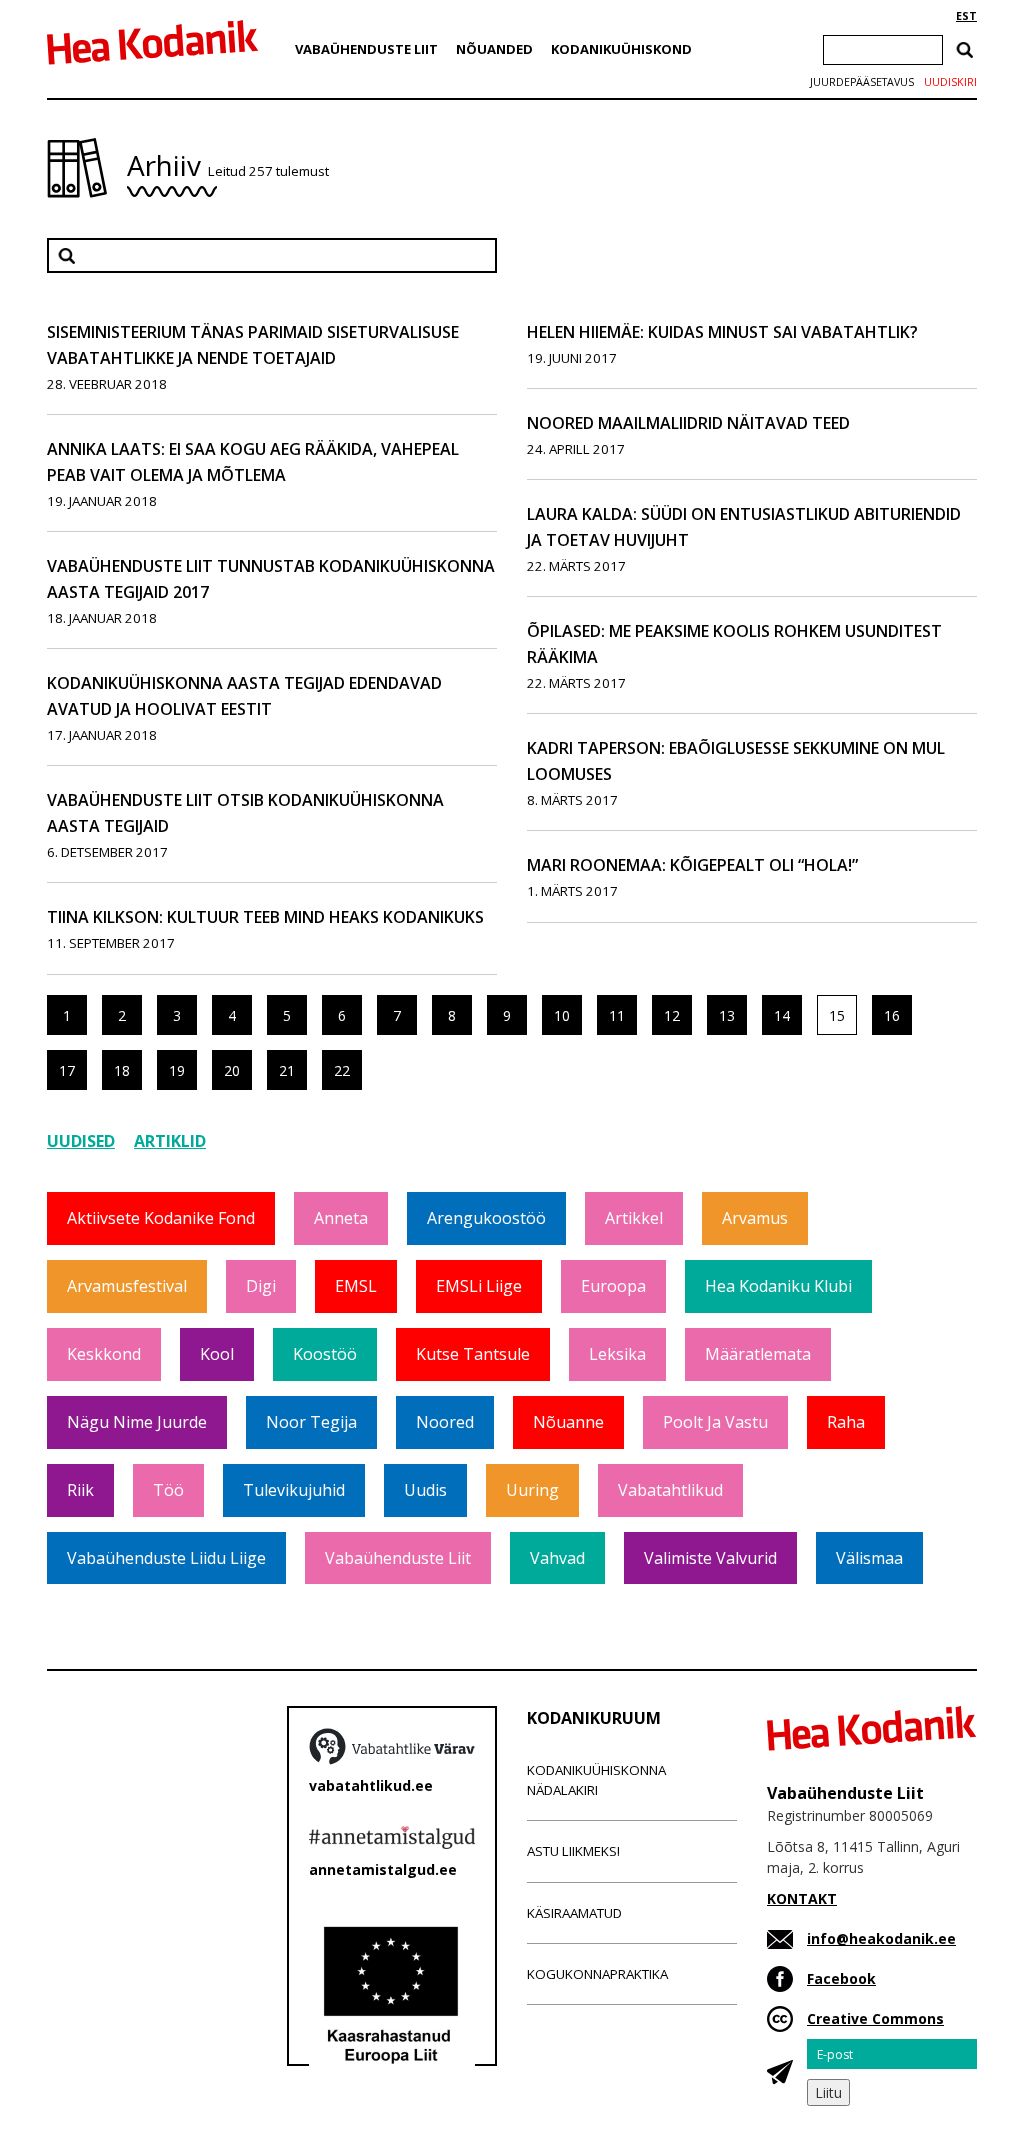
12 (672, 1015)
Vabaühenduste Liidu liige (166, 1558)
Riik (80, 1490)
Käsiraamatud (574, 1913)
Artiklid (170, 1141)
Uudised (81, 1141)
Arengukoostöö (486, 1218)
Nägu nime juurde (137, 1422)
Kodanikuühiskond (621, 49)
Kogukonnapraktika (597, 1974)
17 (67, 1070)
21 (287, 1070)
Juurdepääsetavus (862, 82)
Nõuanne (568, 1422)
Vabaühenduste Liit (366, 49)
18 (122, 1070)
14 (782, 1015)
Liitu (828, 2092)
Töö (168, 1490)
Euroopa (613, 1286)
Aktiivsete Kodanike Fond (161, 1218)
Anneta (341, 1218)
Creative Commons (875, 2018)
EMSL (356, 1286)
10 (562, 1015)
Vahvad (557, 1558)
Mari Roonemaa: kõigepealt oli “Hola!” (692, 865)
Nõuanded (494, 49)
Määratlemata (758, 1354)
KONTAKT (802, 1898)
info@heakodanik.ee (881, 1938)
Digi (261, 1286)
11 (617, 1015)
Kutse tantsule (473, 1354)
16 (892, 1015)
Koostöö (325, 1354)
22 (342, 1070)
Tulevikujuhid (294, 1490)
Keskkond (104, 1354)
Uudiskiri (950, 82)
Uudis (425, 1490)
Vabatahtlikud (670, 1490)
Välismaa (869, 1558)
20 (232, 1070)
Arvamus (755, 1218)
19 (177, 1070)
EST (966, 16)
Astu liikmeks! (573, 1851)
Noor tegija (311, 1422)
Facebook (841, 1978)
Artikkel (634, 1218)
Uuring (532, 1490)
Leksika (617, 1354)
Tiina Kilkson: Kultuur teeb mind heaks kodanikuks (265, 917)
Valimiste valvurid (710, 1558)
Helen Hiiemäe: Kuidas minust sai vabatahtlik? (722, 332)
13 (727, 1015)
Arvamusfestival (127, 1286)
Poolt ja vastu (715, 1422)
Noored (445, 1422)
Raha (846, 1422)
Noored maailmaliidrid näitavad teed (688, 423)
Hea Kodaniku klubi (778, 1286)
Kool (217, 1354)
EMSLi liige (479, 1286)
